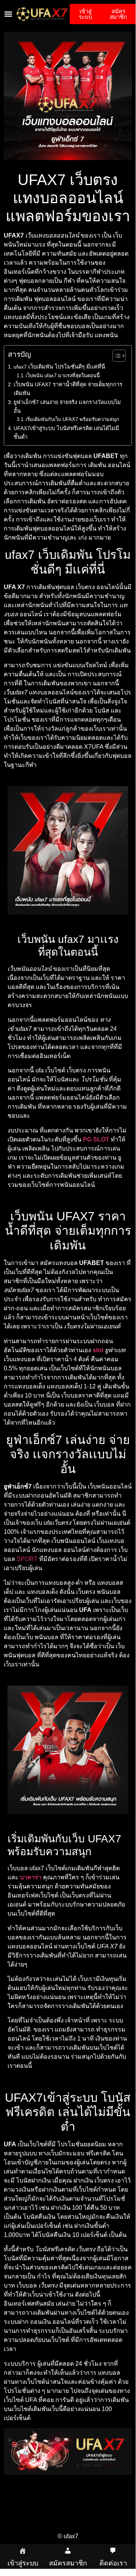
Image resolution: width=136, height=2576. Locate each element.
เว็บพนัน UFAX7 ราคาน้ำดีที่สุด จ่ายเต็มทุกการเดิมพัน (68, 389)
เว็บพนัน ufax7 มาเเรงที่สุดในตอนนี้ (63, 376)
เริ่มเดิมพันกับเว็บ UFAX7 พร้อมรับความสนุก (72, 419)
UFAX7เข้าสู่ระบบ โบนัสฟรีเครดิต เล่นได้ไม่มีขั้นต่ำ (66, 433)
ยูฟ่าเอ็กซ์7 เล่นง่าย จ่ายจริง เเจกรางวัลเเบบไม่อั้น (67, 406)
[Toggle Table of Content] (115, 356)
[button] (8, 14)
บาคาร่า (31, 1877)
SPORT (27, 1559)
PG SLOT (96, 1139)
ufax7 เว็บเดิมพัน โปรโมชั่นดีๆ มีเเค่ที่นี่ (59, 367)
